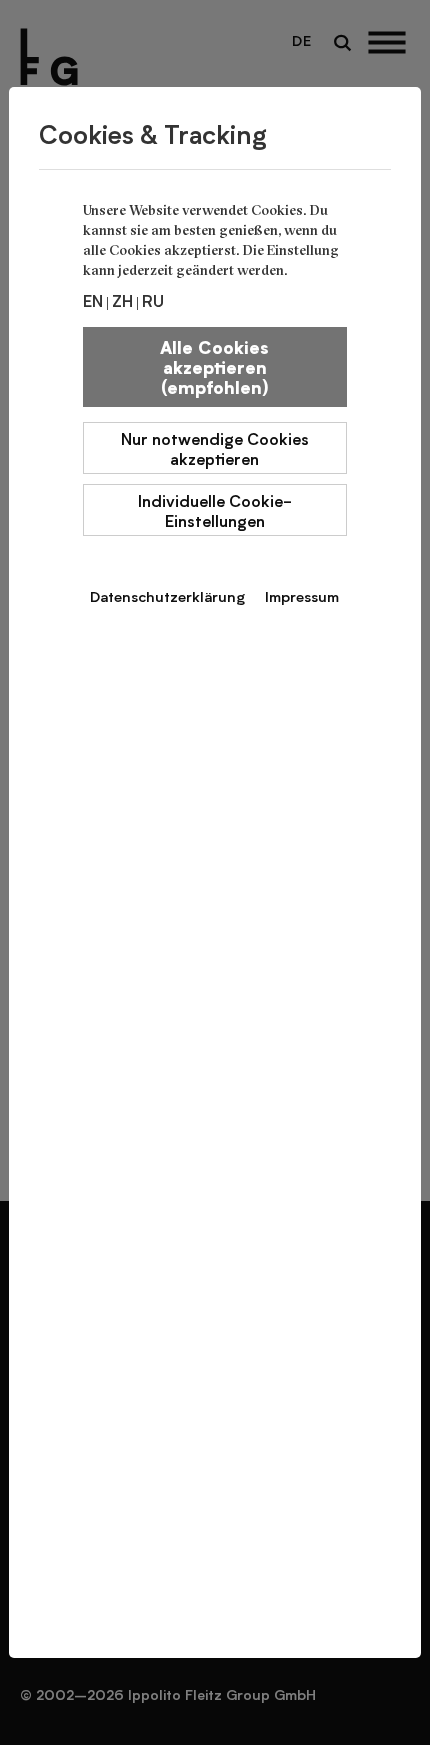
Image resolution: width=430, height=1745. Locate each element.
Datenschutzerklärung (167, 596)
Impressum (302, 596)
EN (93, 300)
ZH (122, 300)
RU (153, 300)
